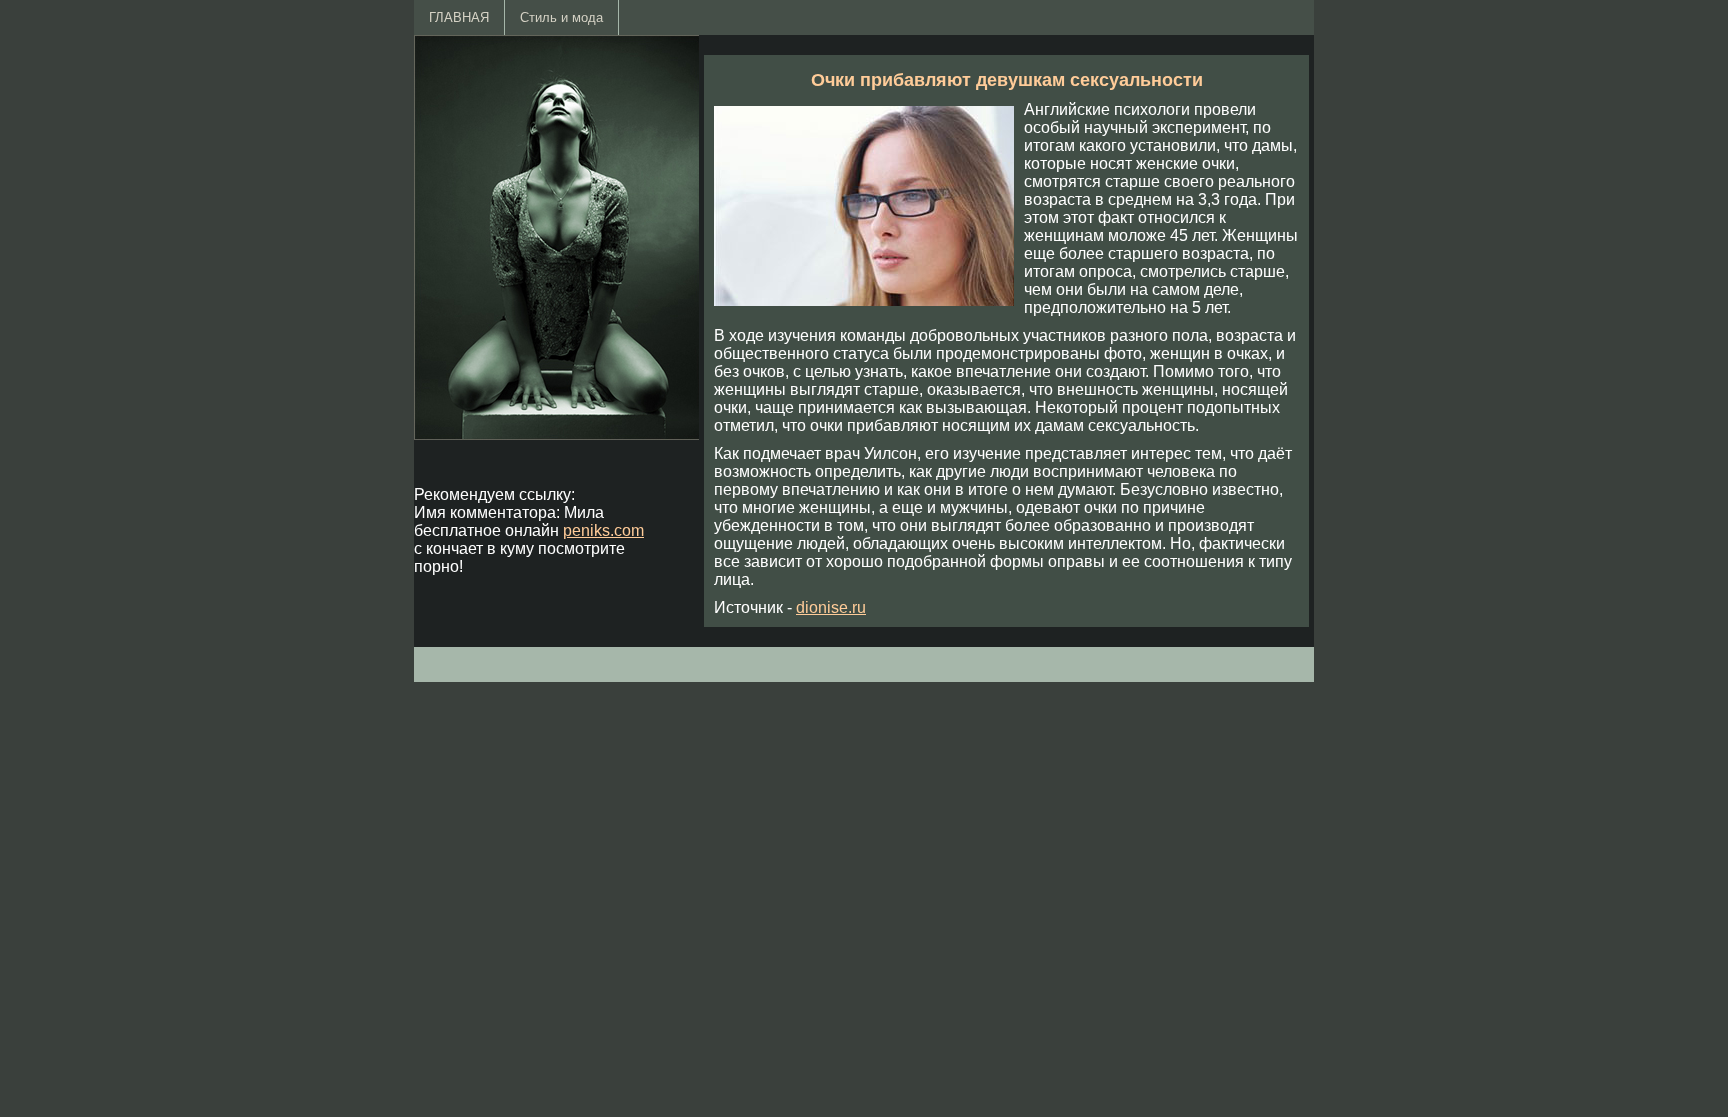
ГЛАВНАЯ (459, 17)
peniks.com (603, 530)
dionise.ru (831, 607)
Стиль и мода (561, 17)
